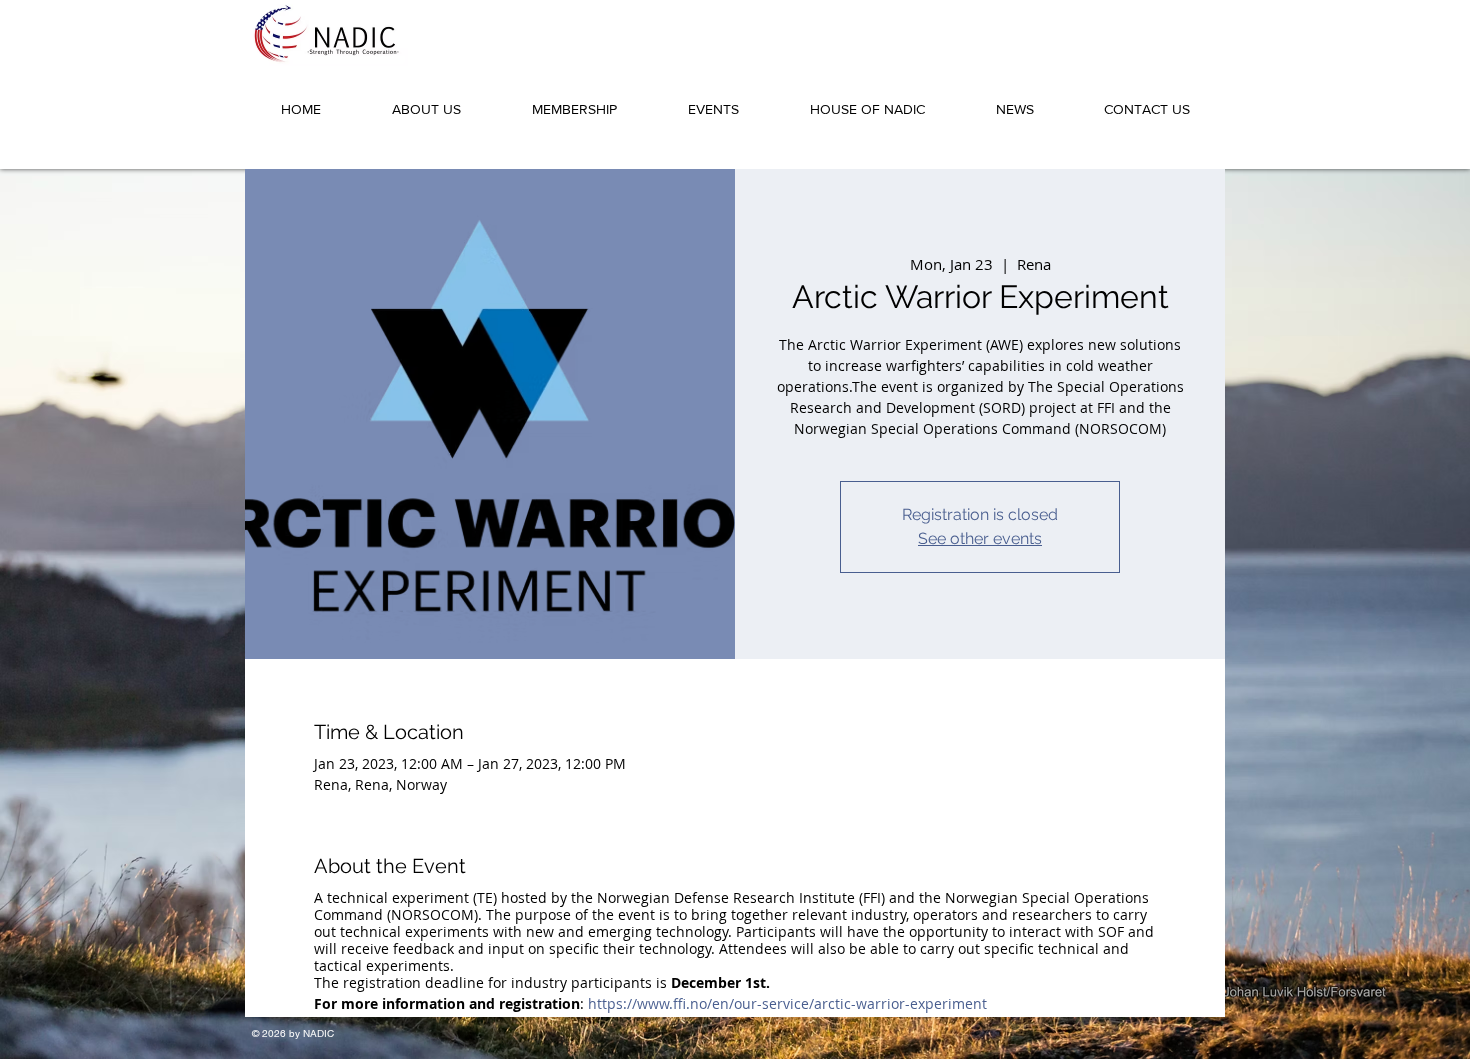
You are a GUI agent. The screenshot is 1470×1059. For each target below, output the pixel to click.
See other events (980, 538)
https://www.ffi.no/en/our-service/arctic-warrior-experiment (787, 1003)
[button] (426, 100)
